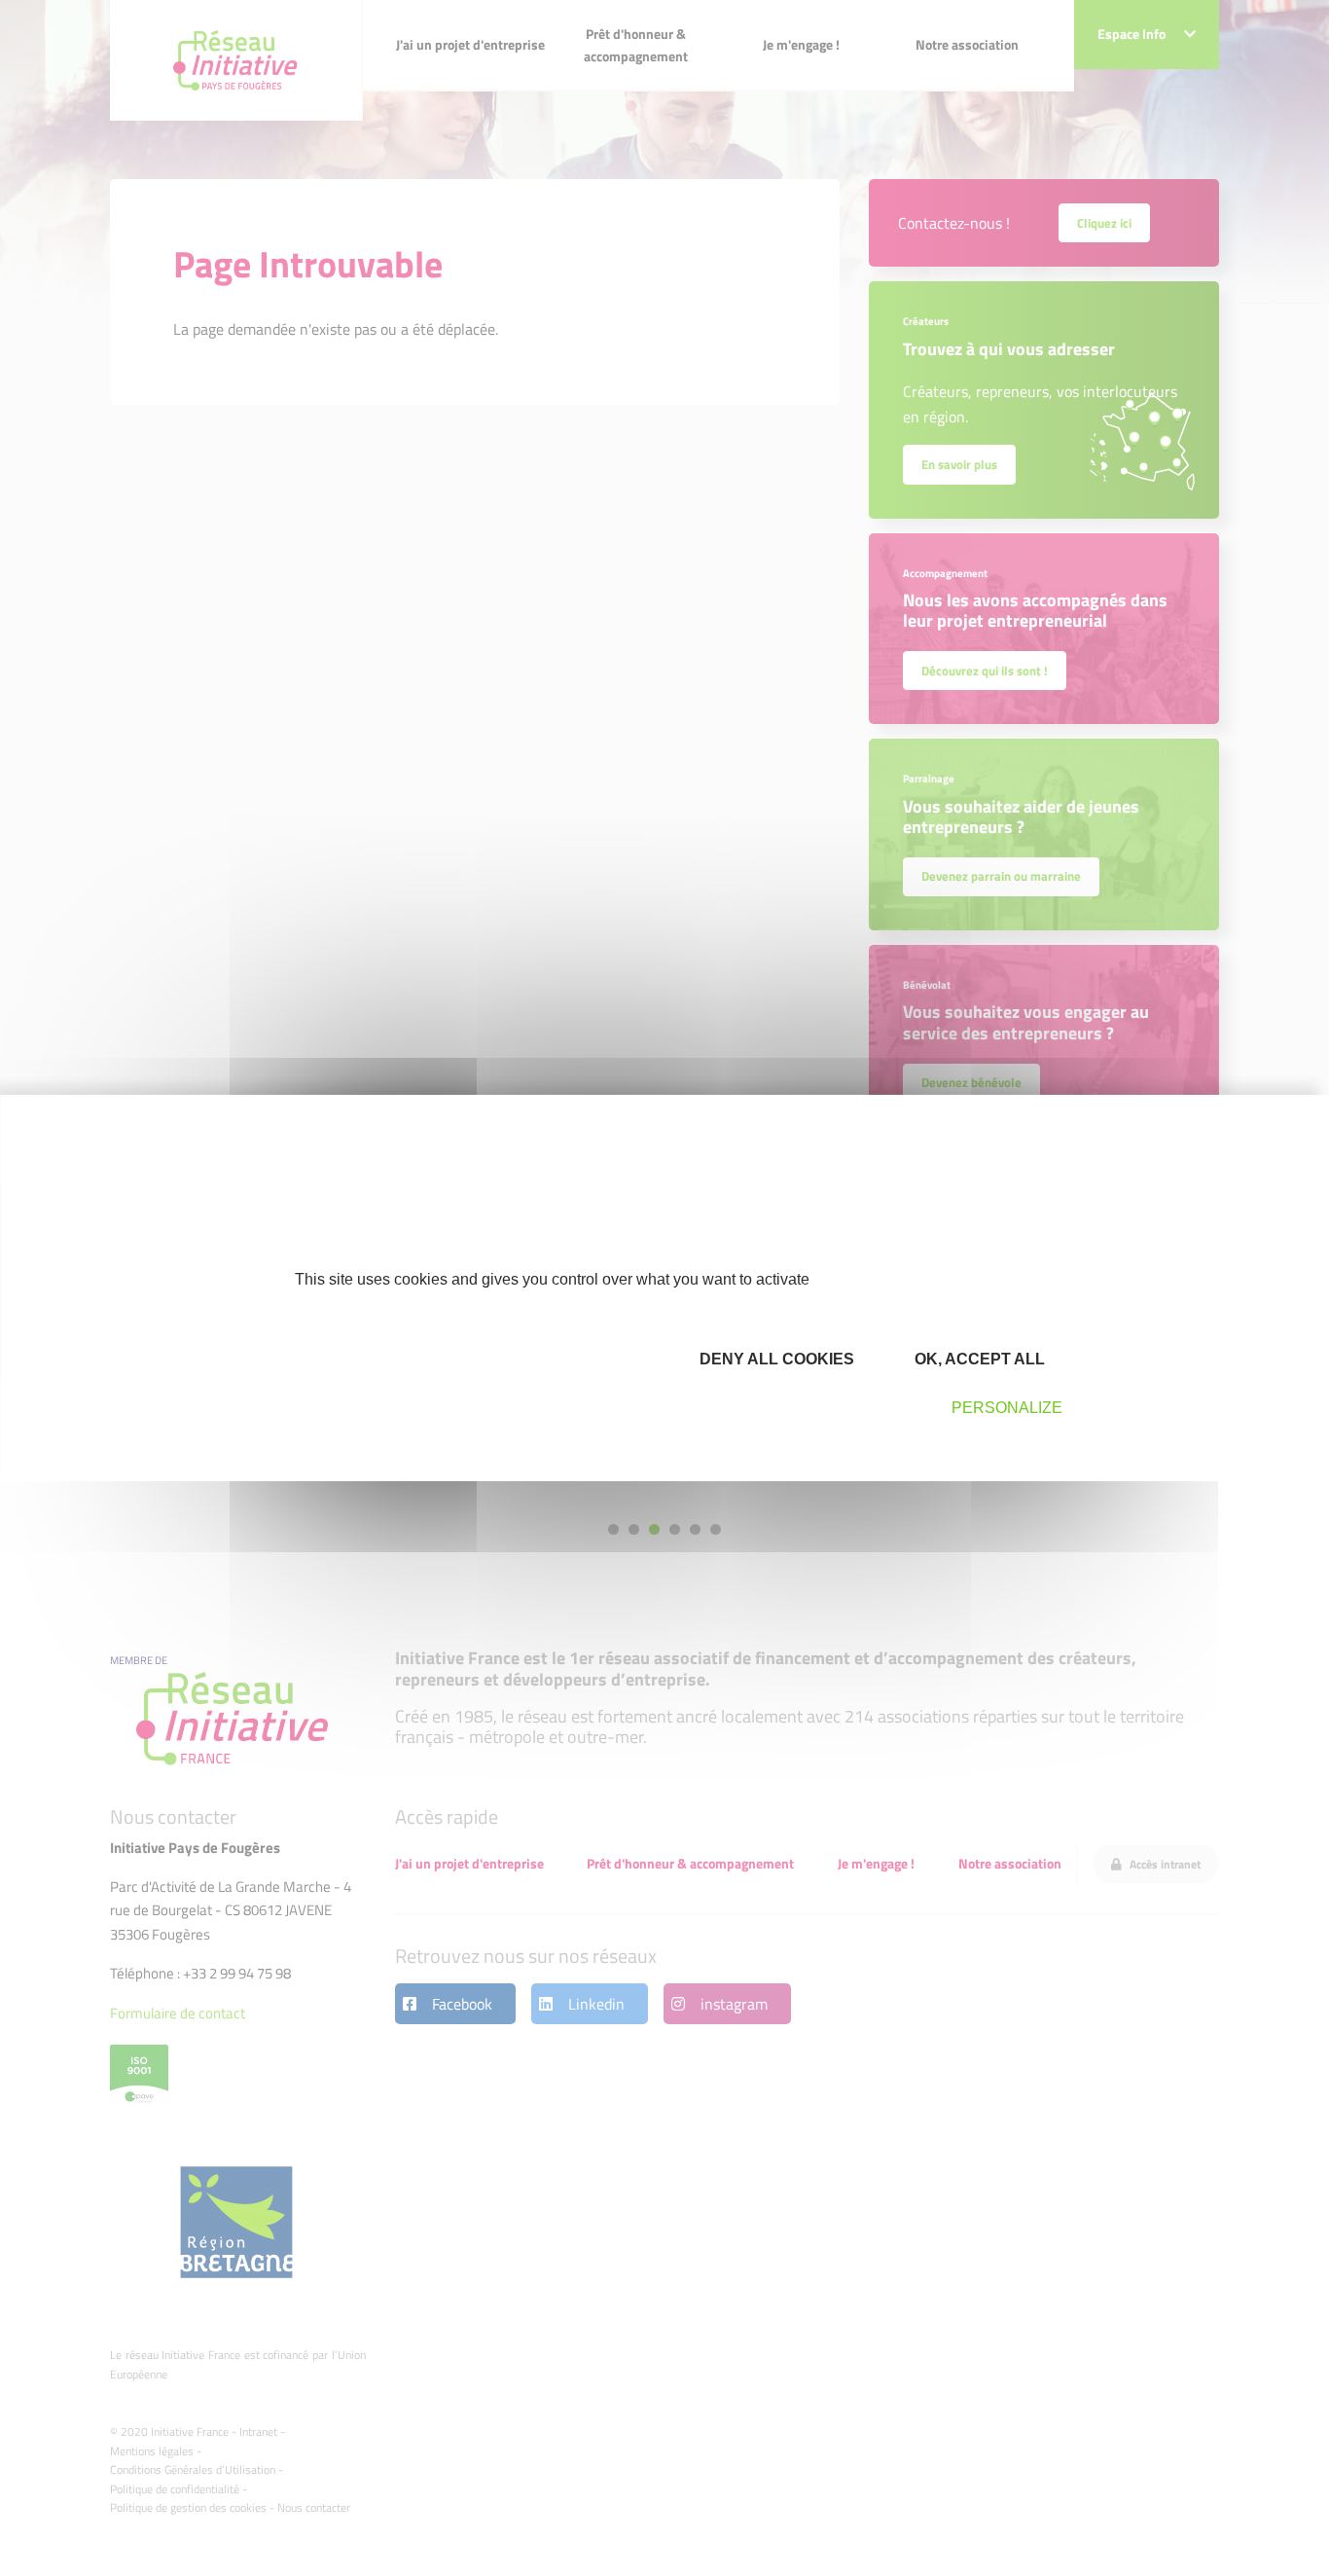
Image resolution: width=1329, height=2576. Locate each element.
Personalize (1007, 1408)
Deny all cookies (775, 1359)
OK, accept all (978, 1359)
